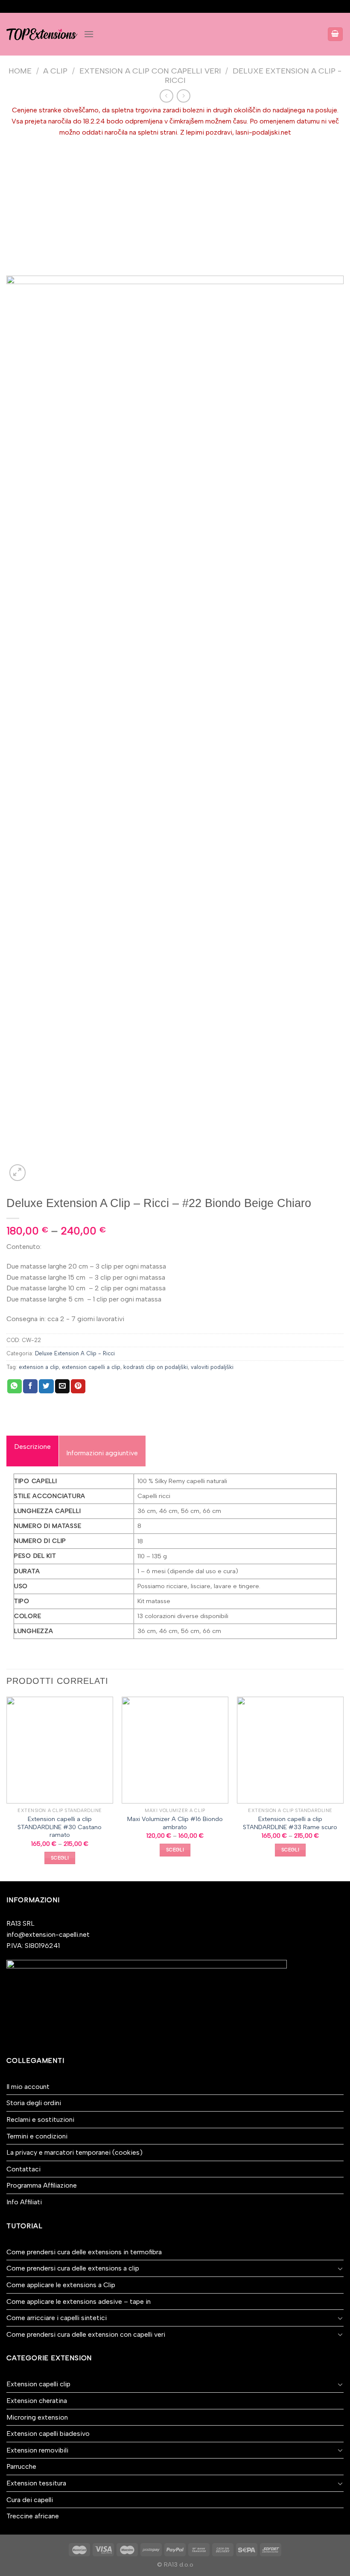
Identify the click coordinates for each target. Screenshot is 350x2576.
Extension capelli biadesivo (48, 2434)
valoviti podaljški (212, 1367)
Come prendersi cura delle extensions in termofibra (84, 2252)
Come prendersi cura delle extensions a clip (73, 2268)
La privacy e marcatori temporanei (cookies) (74, 2152)
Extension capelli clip (38, 2384)
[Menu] (89, 34)
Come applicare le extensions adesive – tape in (79, 2301)
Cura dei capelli (30, 2500)
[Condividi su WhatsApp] (15, 1386)
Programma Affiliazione (42, 2185)
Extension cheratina (37, 2401)
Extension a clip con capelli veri (150, 71)
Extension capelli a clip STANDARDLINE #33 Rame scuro (290, 1823)
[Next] (343, 1788)
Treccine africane (33, 2516)
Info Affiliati (24, 2202)
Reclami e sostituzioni (40, 2119)
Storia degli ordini (34, 2103)
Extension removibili (37, 2450)
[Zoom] (18, 1173)
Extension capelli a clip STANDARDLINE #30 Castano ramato (60, 1827)
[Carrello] (335, 34)
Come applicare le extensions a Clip (61, 2285)
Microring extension (37, 2417)
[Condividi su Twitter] (46, 1386)
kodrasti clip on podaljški (156, 1367)
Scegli (60, 1858)
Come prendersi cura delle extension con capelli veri (86, 2334)
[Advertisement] (175, 202)
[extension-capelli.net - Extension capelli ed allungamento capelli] (42, 34)
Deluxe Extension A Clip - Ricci (75, 1353)
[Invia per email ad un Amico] (62, 1386)
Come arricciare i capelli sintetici (57, 2318)
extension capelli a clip (91, 1367)
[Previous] (7, 1788)
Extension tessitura (36, 2483)
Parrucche (21, 2466)
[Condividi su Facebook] (30, 1386)
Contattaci (23, 2169)
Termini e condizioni (37, 2136)
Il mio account (28, 2087)
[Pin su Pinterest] (78, 1386)
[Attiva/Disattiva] (340, 2268)
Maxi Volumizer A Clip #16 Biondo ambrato (175, 1823)
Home (20, 71)
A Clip (55, 71)
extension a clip (39, 1367)
